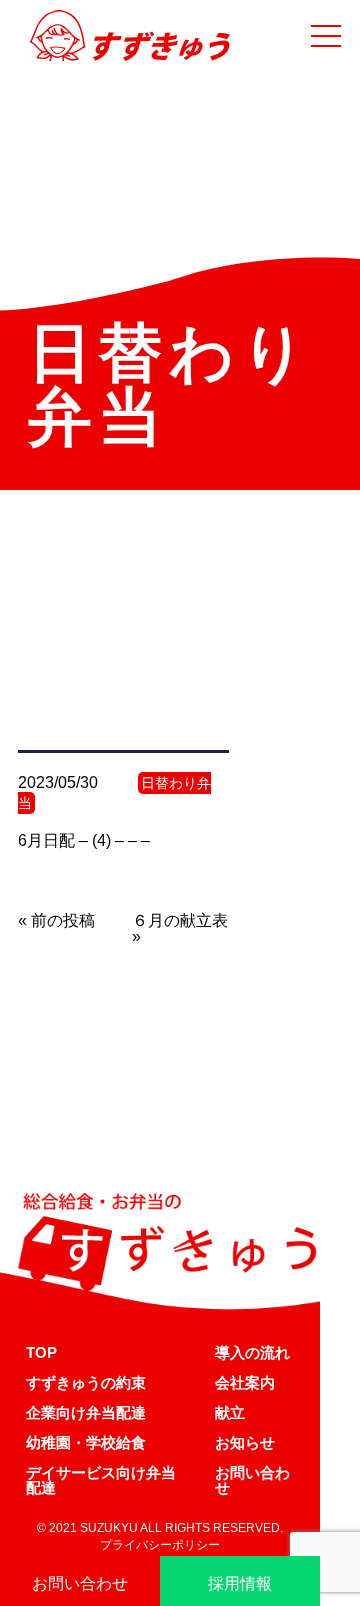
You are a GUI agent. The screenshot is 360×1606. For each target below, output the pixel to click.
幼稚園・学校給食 (86, 1442)
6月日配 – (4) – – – (84, 840)
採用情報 (240, 1583)
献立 (230, 1412)
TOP (41, 1352)
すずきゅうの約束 (86, 1382)
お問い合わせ (252, 1480)
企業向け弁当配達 (86, 1412)
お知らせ (245, 1442)
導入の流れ (252, 1352)
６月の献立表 (180, 920)
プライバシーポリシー (160, 1545)
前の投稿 (63, 920)
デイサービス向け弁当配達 (101, 1480)
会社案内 (245, 1382)
